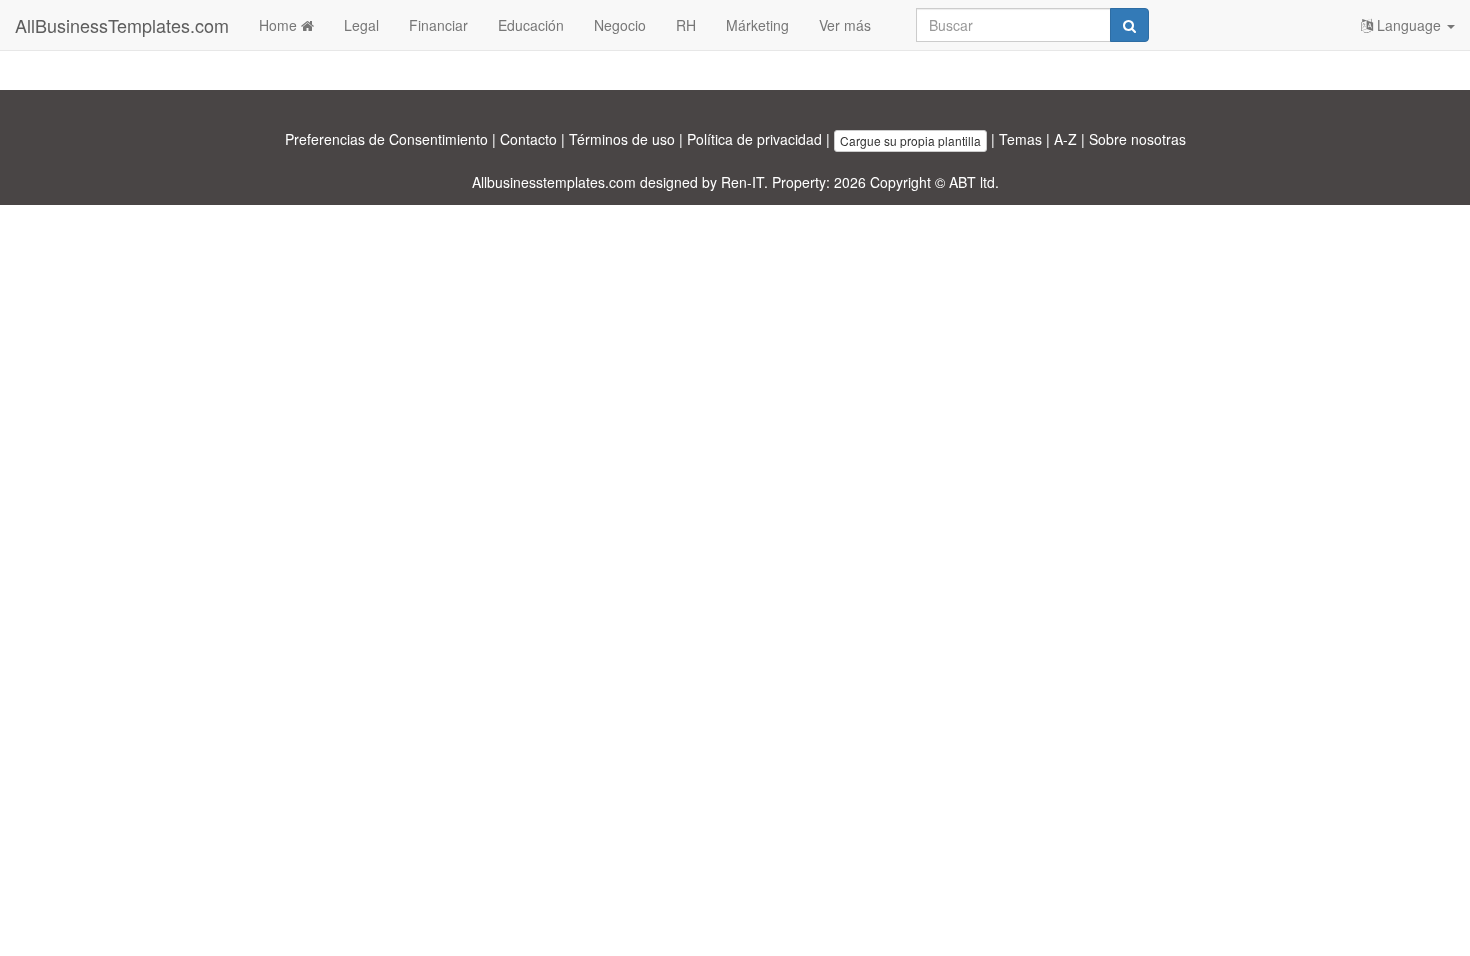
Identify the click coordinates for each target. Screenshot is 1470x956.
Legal (361, 25)
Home (280, 25)
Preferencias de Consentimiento (386, 139)
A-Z (1065, 139)
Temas (1020, 139)
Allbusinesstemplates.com (554, 182)
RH (686, 25)
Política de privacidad (754, 139)
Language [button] (1409, 25)
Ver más (845, 25)
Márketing (757, 25)
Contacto (528, 139)
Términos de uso (622, 139)
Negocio (620, 25)
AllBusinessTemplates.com (122, 25)
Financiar (438, 25)
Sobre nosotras (1137, 139)
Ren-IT (742, 182)
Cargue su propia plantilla (910, 140)
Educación (531, 25)
